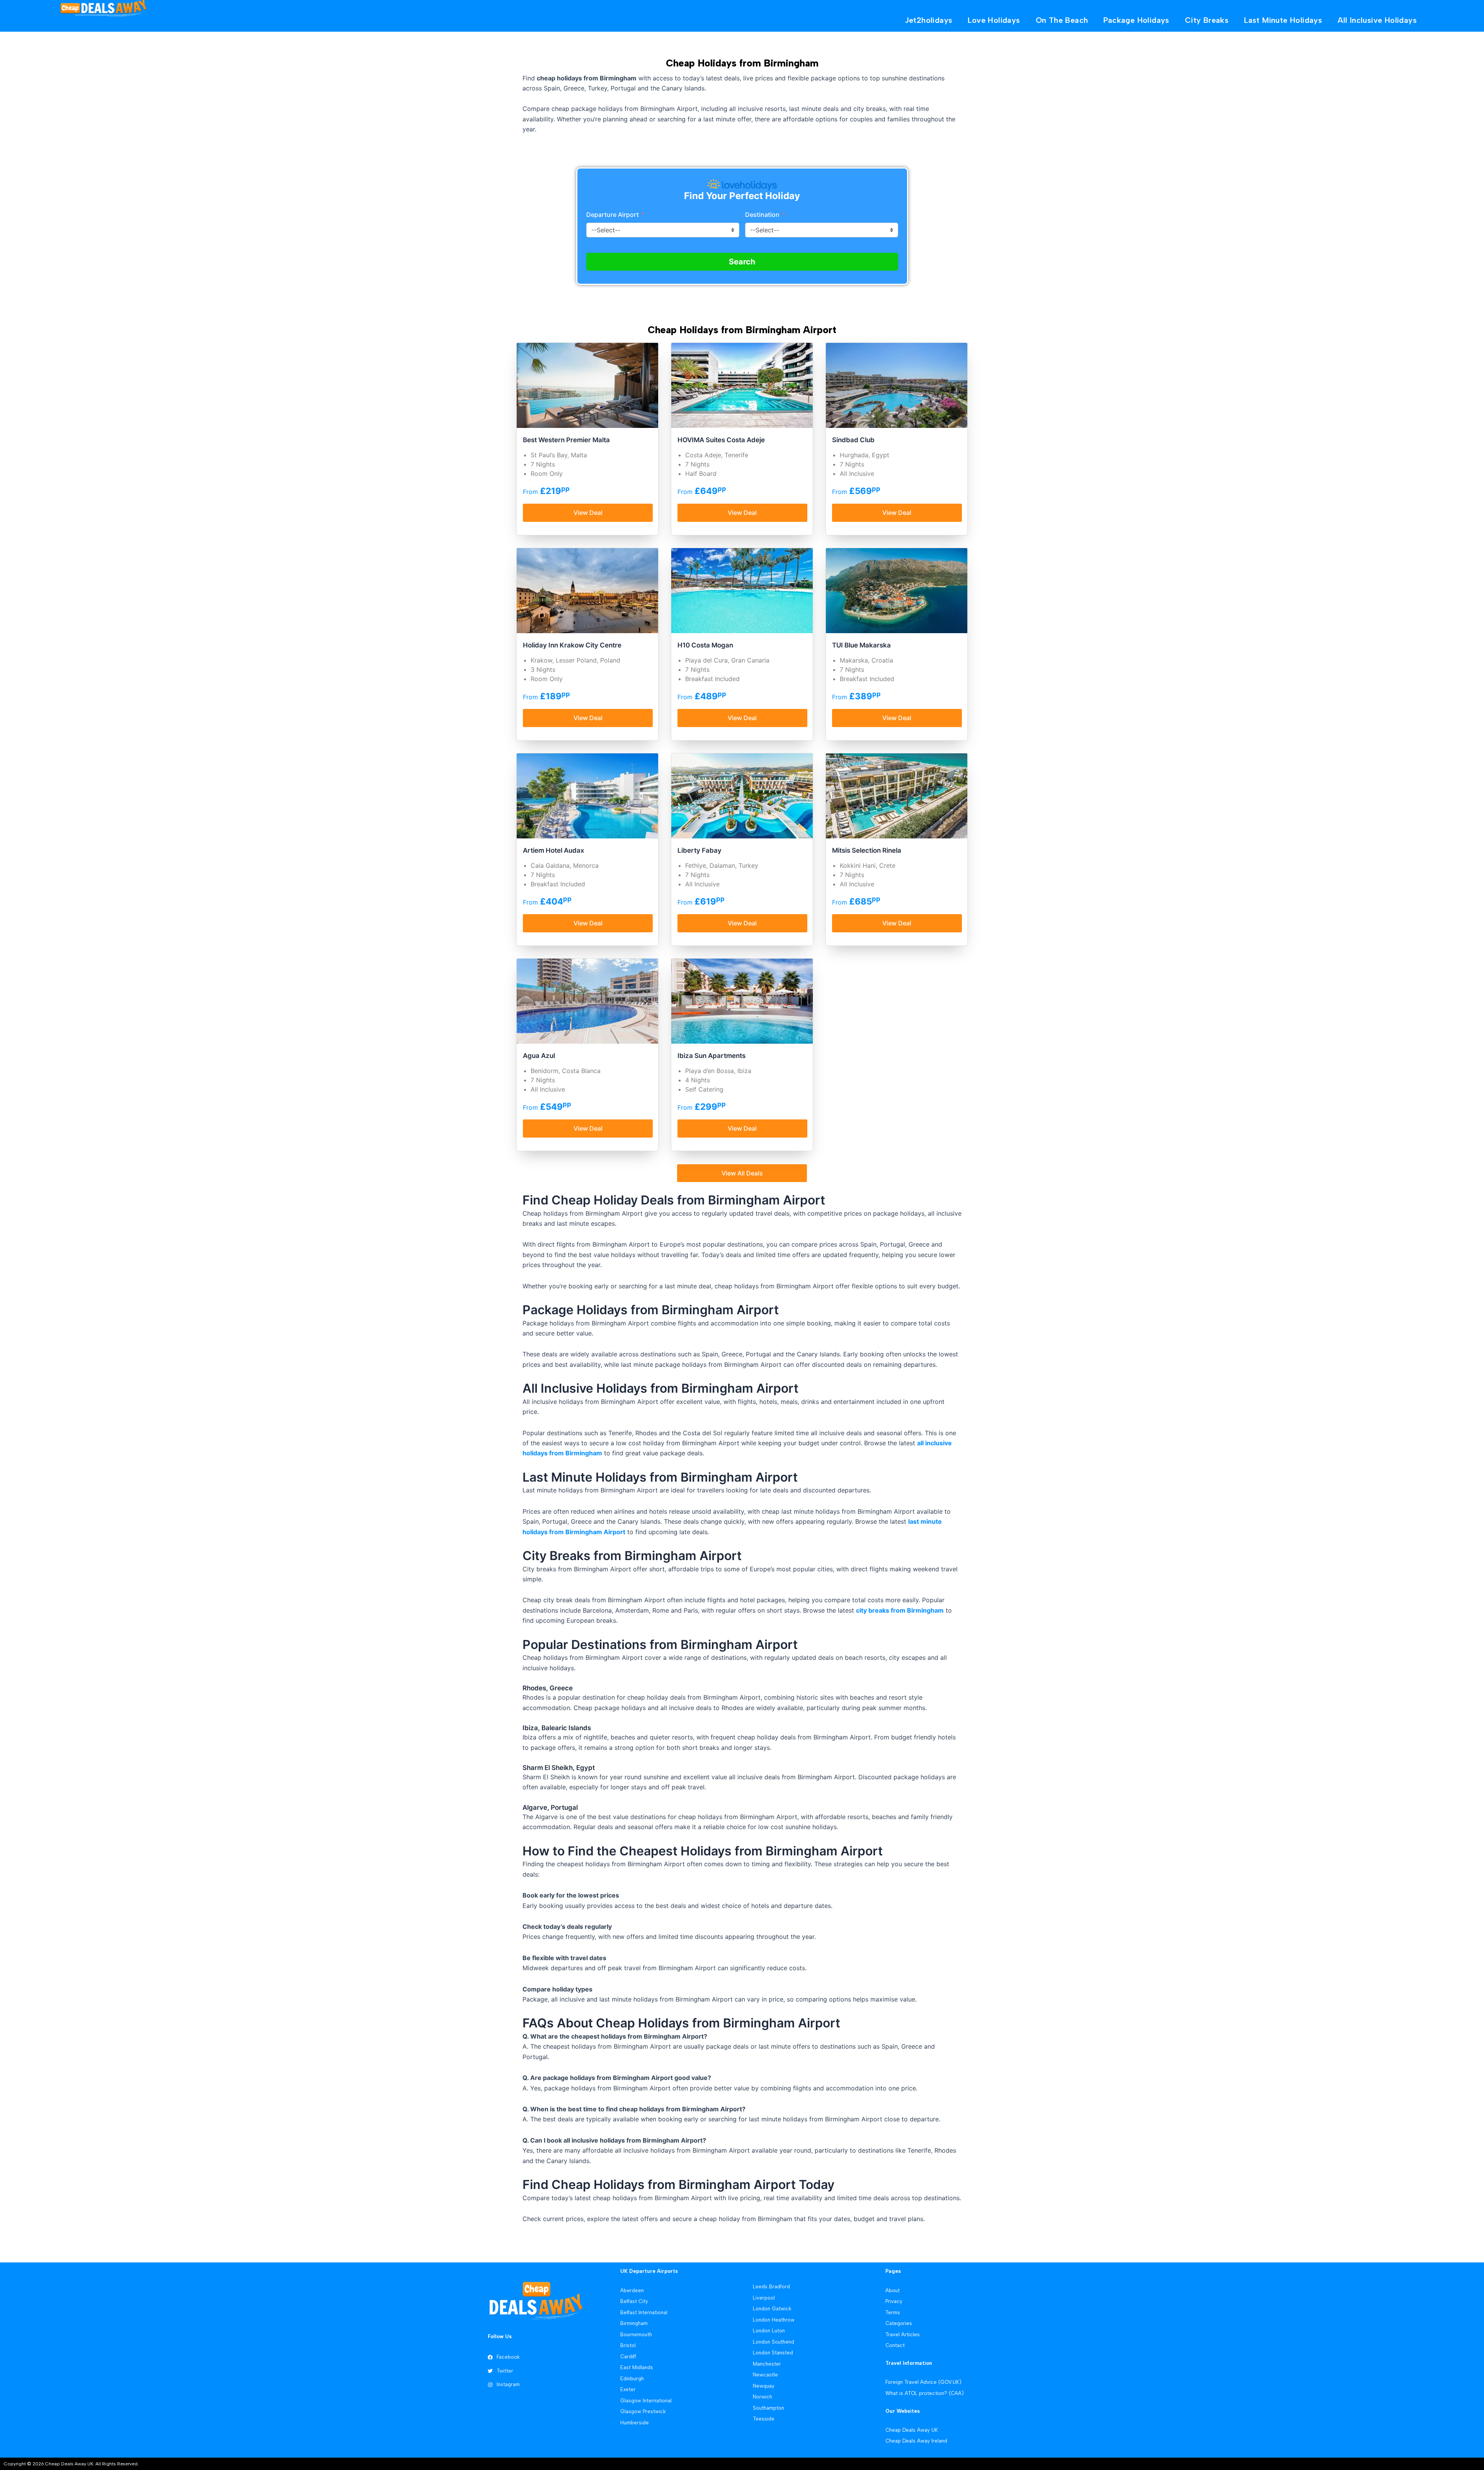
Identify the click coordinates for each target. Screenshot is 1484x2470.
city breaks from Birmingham (900, 1610)
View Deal (588, 513)
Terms (893, 2312)
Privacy (894, 2301)
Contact (895, 2345)
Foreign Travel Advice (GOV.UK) (923, 2382)
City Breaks (1207, 20)
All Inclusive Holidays (1377, 20)
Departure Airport (613, 215)
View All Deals (742, 1173)
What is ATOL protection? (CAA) (925, 2393)
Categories (899, 2323)
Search (742, 262)
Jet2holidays (929, 20)
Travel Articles (903, 2335)
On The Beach (1062, 20)
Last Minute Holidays (1283, 20)
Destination (763, 215)
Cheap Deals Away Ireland (916, 2441)
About (893, 2290)
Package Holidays (1136, 20)
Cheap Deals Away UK (912, 2430)
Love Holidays (994, 20)
